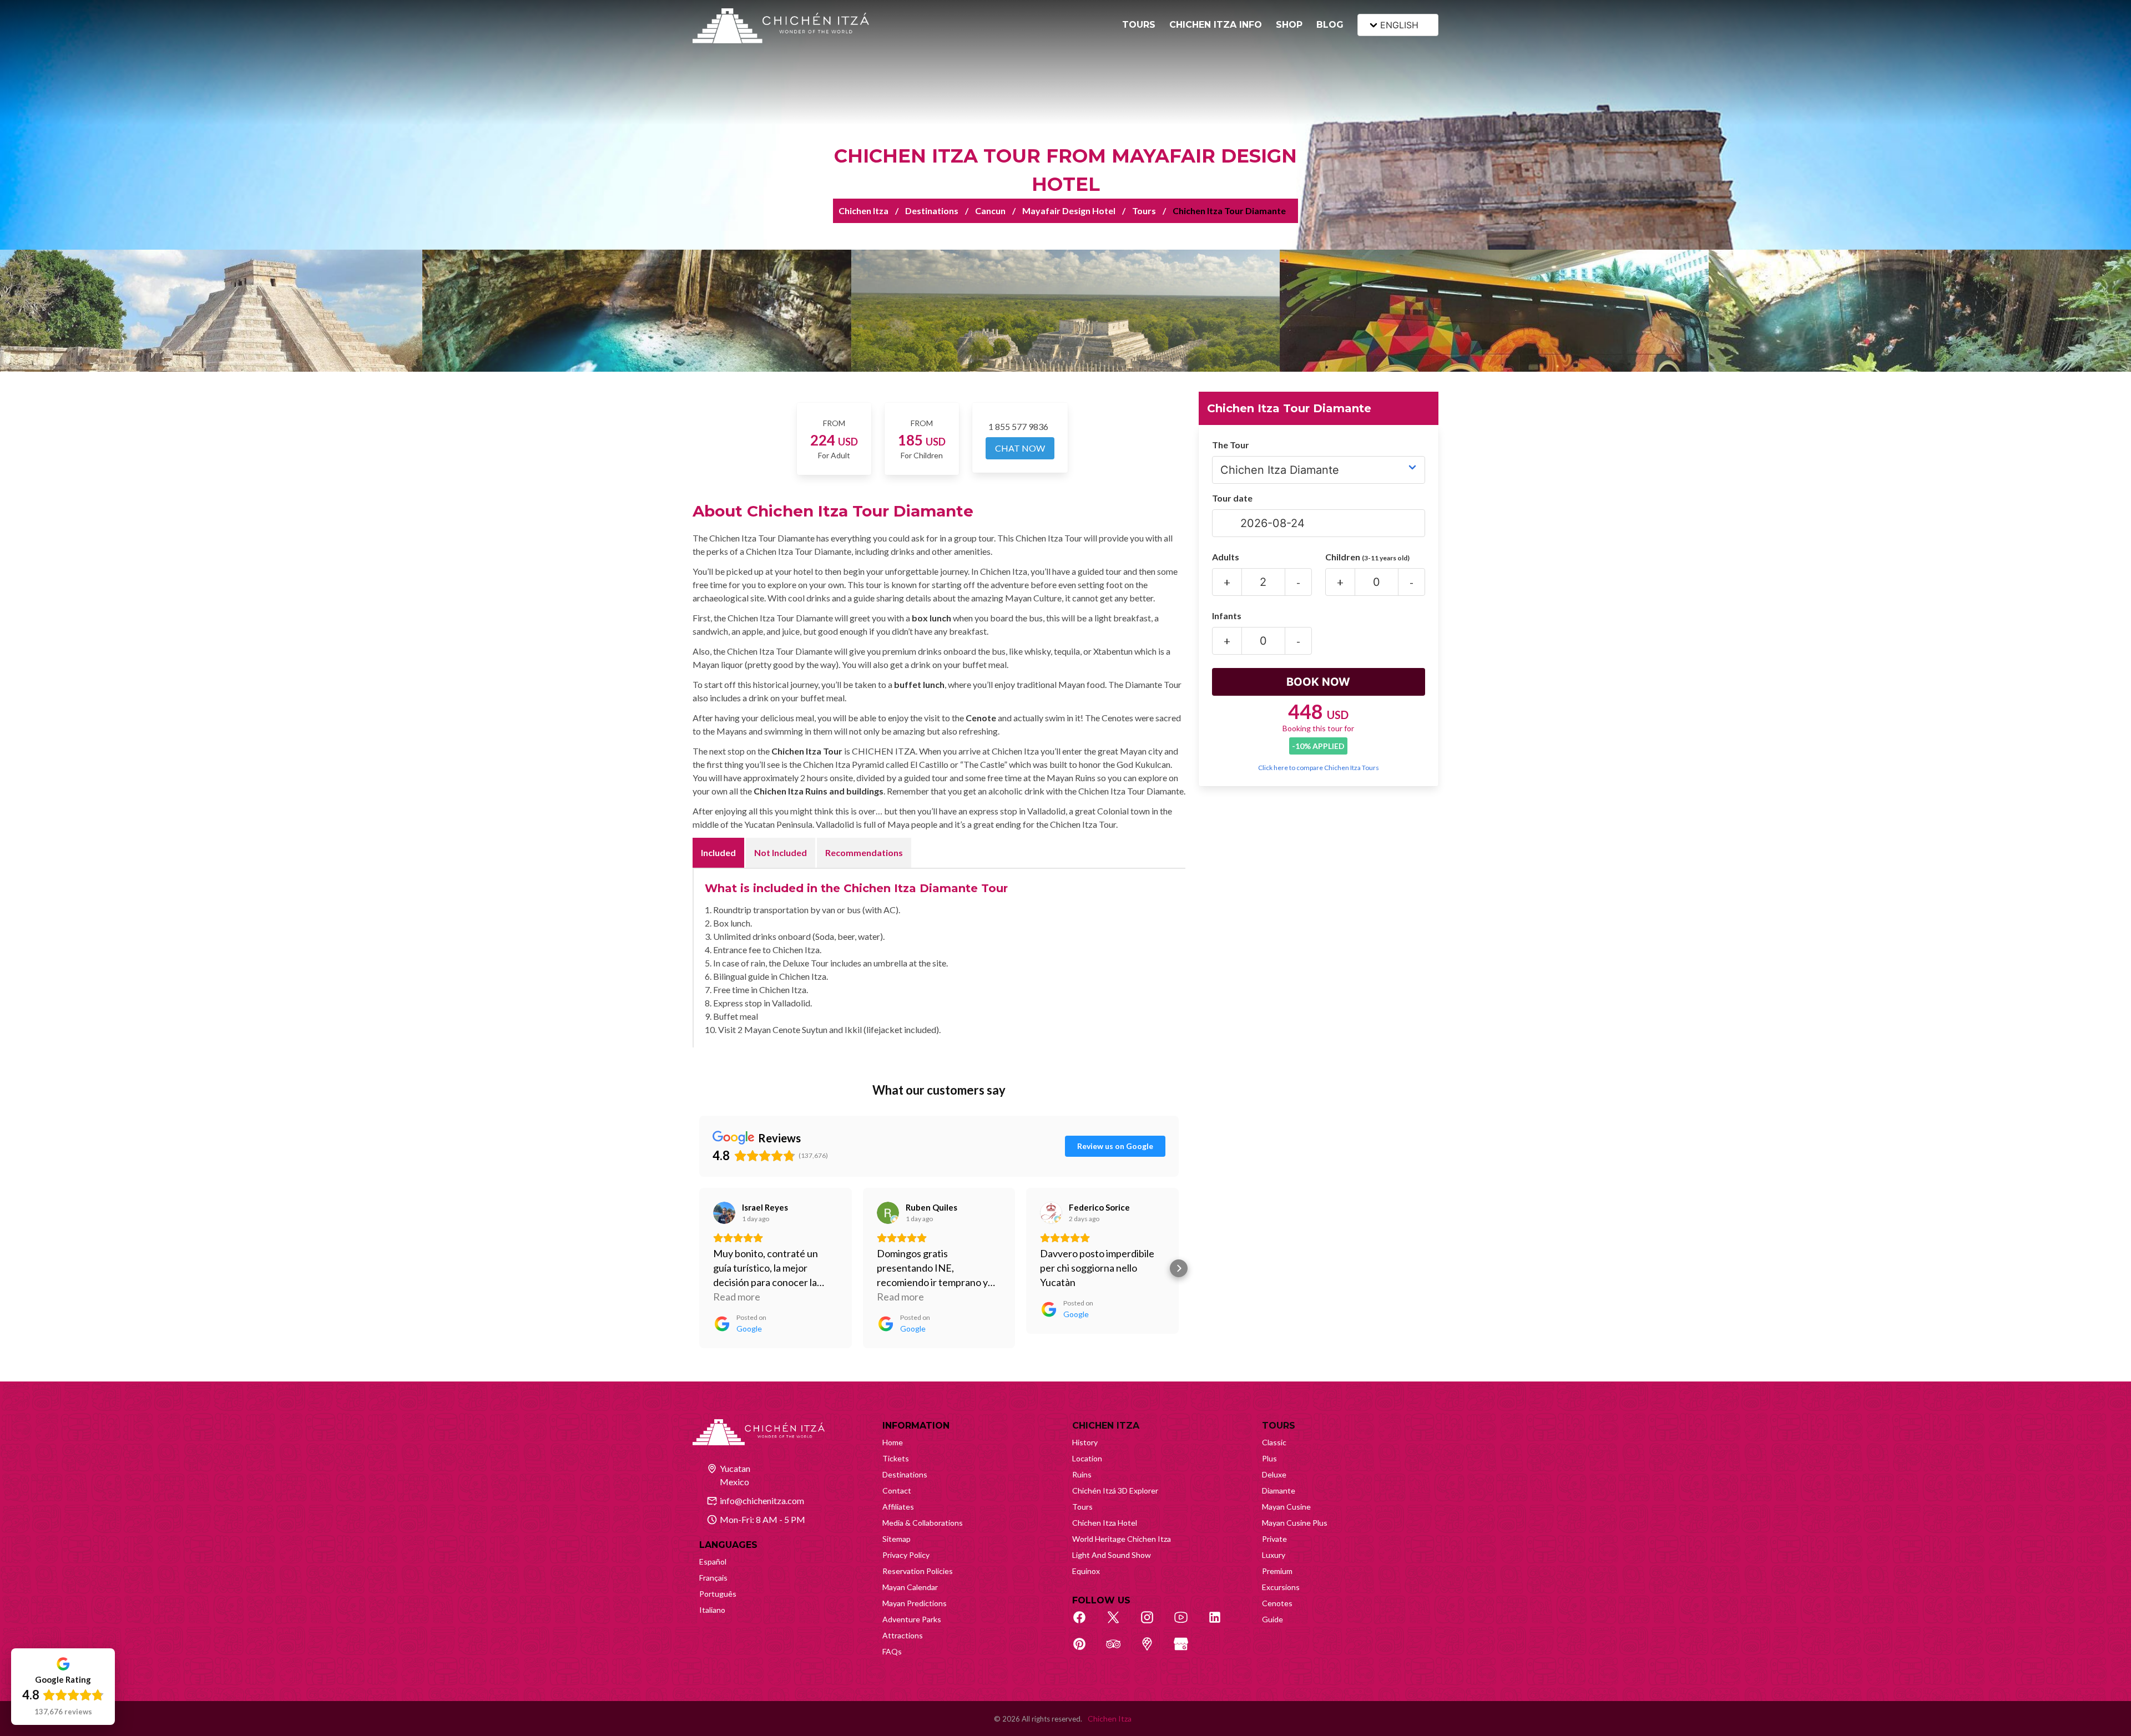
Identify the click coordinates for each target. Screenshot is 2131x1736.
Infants (1227, 616)
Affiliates (898, 1507)
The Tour (1231, 445)
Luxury (1274, 1555)
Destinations (932, 211)
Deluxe (1274, 1474)
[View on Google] (724, 1213)
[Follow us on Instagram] (1153, 1623)
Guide (1272, 1619)
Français (713, 1578)
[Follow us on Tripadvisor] (1119, 1650)
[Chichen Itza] (781, 26)
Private (1274, 1539)
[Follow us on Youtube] (1187, 1623)
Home (893, 1442)
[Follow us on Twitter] (1119, 1623)
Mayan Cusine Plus (1295, 1523)
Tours (1144, 211)
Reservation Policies (918, 1571)
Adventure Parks (912, 1619)
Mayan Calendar (910, 1587)
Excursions (1281, 1587)
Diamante (1279, 1490)
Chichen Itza (863, 211)
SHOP (1289, 25)
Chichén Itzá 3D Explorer (1115, 1490)
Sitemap (897, 1539)
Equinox (1086, 1571)
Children (1367, 557)
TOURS (1139, 25)
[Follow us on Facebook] (1085, 1623)
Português (718, 1594)
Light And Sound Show (1112, 1555)
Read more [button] (737, 1297)
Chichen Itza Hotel (1105, 1523)
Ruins (1082, 1474)
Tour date (1232, 498)
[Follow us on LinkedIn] (1221, 1623)
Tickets (896, 1458)
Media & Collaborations (923, 1523)
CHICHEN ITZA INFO (1216, 25)
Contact (897, 1490)
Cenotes (1277, 1603)
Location (1087, 1458)
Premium (1277, 1571)
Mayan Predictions (915, 1603)
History (1085, 1442)
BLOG (1330, 25)
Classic (1274, 1442)
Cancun (990, 211)
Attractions (903, 1635)
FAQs (892, 1651)
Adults (1226, 557)
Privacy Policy (906, 1555)
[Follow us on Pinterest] (1085, 1650)
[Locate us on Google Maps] (1153, 1650)
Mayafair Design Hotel (1069, 211)
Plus (1269, 1458)
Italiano (712, 1610)
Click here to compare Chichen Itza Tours (1319, 768)
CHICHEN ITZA (1106, 1426)
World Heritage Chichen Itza (1122, 1539)
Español (713, 1562)
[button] (699, 1268)
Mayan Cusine (1286, 1507)
